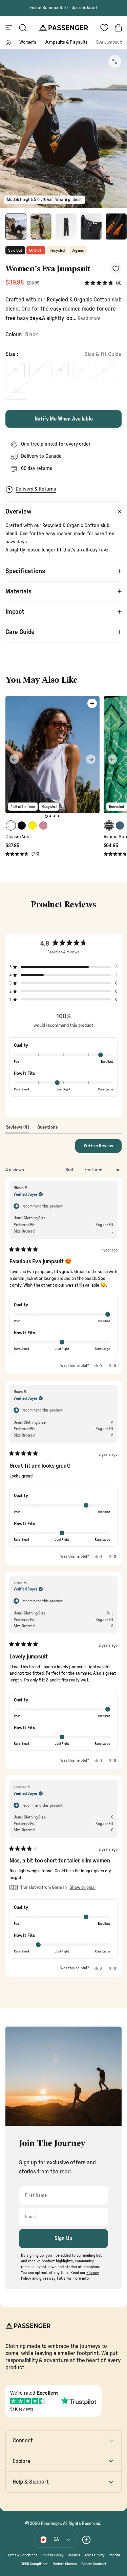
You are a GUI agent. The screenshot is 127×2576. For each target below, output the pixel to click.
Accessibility (94, 2555)
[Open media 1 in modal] (115, 62)
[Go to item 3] (66, 227)
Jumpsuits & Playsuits (66, 42)
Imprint (114, 2555)
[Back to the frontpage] (8, 42)
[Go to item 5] (116, 227)
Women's (28, 42)
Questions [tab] (48, 1129)
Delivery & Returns (36, 489)
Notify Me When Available (64, 419)
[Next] (91, 759)
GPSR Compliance (34, 2564)
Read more (89, 319)
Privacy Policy (52, 2555)
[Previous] (14, 759)
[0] (104, 28)
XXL (16, 391)
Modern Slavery (65, 2564)
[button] (103, 283)
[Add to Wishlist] (116, 268)
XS (15, 370)
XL (104, 370)
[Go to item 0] (16, 227)
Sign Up (63, 2238)
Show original (82, 1888)
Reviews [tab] (17, 1129)
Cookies (74, 2555)
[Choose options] (92, 703)
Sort (70, 1170)
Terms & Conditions (22, 2555)
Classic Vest (18, 837)
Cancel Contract (94, 2564)
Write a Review (103, 1148)
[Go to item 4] (91, 227)
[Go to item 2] (41, 227)
